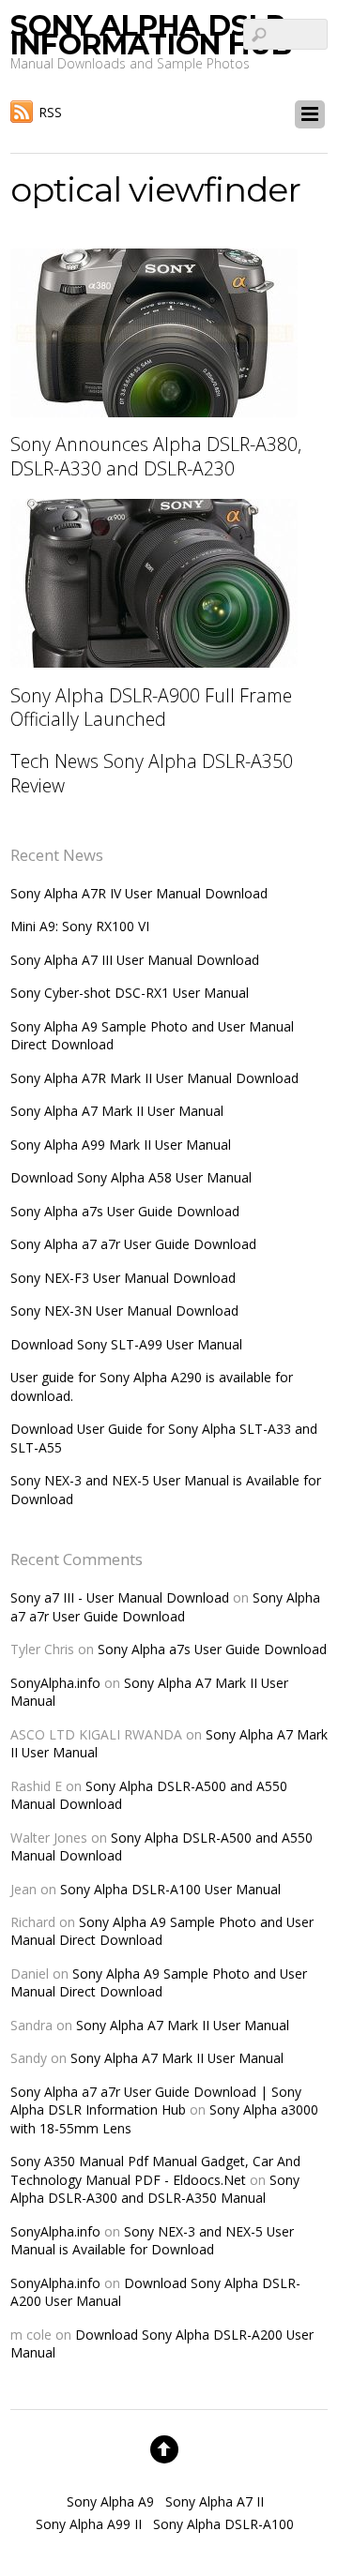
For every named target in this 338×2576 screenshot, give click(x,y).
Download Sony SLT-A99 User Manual (126, 1344)
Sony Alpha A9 (110, 2501)
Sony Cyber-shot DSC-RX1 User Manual (130, 993)
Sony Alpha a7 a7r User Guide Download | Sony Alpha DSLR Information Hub (156, 2101)
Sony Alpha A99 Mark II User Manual (121, 1145)
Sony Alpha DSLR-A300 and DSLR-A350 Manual (155, 2189)
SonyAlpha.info (55, 1683)
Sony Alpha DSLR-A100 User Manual (170, 1889)
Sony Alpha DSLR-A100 (223, 2524)
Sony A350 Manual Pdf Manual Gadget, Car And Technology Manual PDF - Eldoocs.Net (155, 2170)
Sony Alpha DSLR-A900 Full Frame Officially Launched (151, 707)
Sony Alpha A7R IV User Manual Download (139, 893)
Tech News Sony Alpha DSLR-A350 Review (152, 773)
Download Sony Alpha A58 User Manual (131, 1177)
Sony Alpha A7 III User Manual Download (135, 960)
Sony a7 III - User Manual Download (120, 1597)
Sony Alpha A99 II (89, 2524)
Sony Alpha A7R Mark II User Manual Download (154, 1078)
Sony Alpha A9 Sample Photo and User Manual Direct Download (162, 1931)
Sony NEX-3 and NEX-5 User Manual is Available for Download (152, 2240)
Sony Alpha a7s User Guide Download (125, 1211)
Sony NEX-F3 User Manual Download (123, 1278)
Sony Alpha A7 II (215, 2501)
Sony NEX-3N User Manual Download (124, 1311)
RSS (50, 112)
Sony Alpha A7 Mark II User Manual (117, 1111)
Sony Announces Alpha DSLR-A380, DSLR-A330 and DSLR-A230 (156, 456)
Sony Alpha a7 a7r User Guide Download (133, 1244)
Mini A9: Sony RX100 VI (80, 926)
